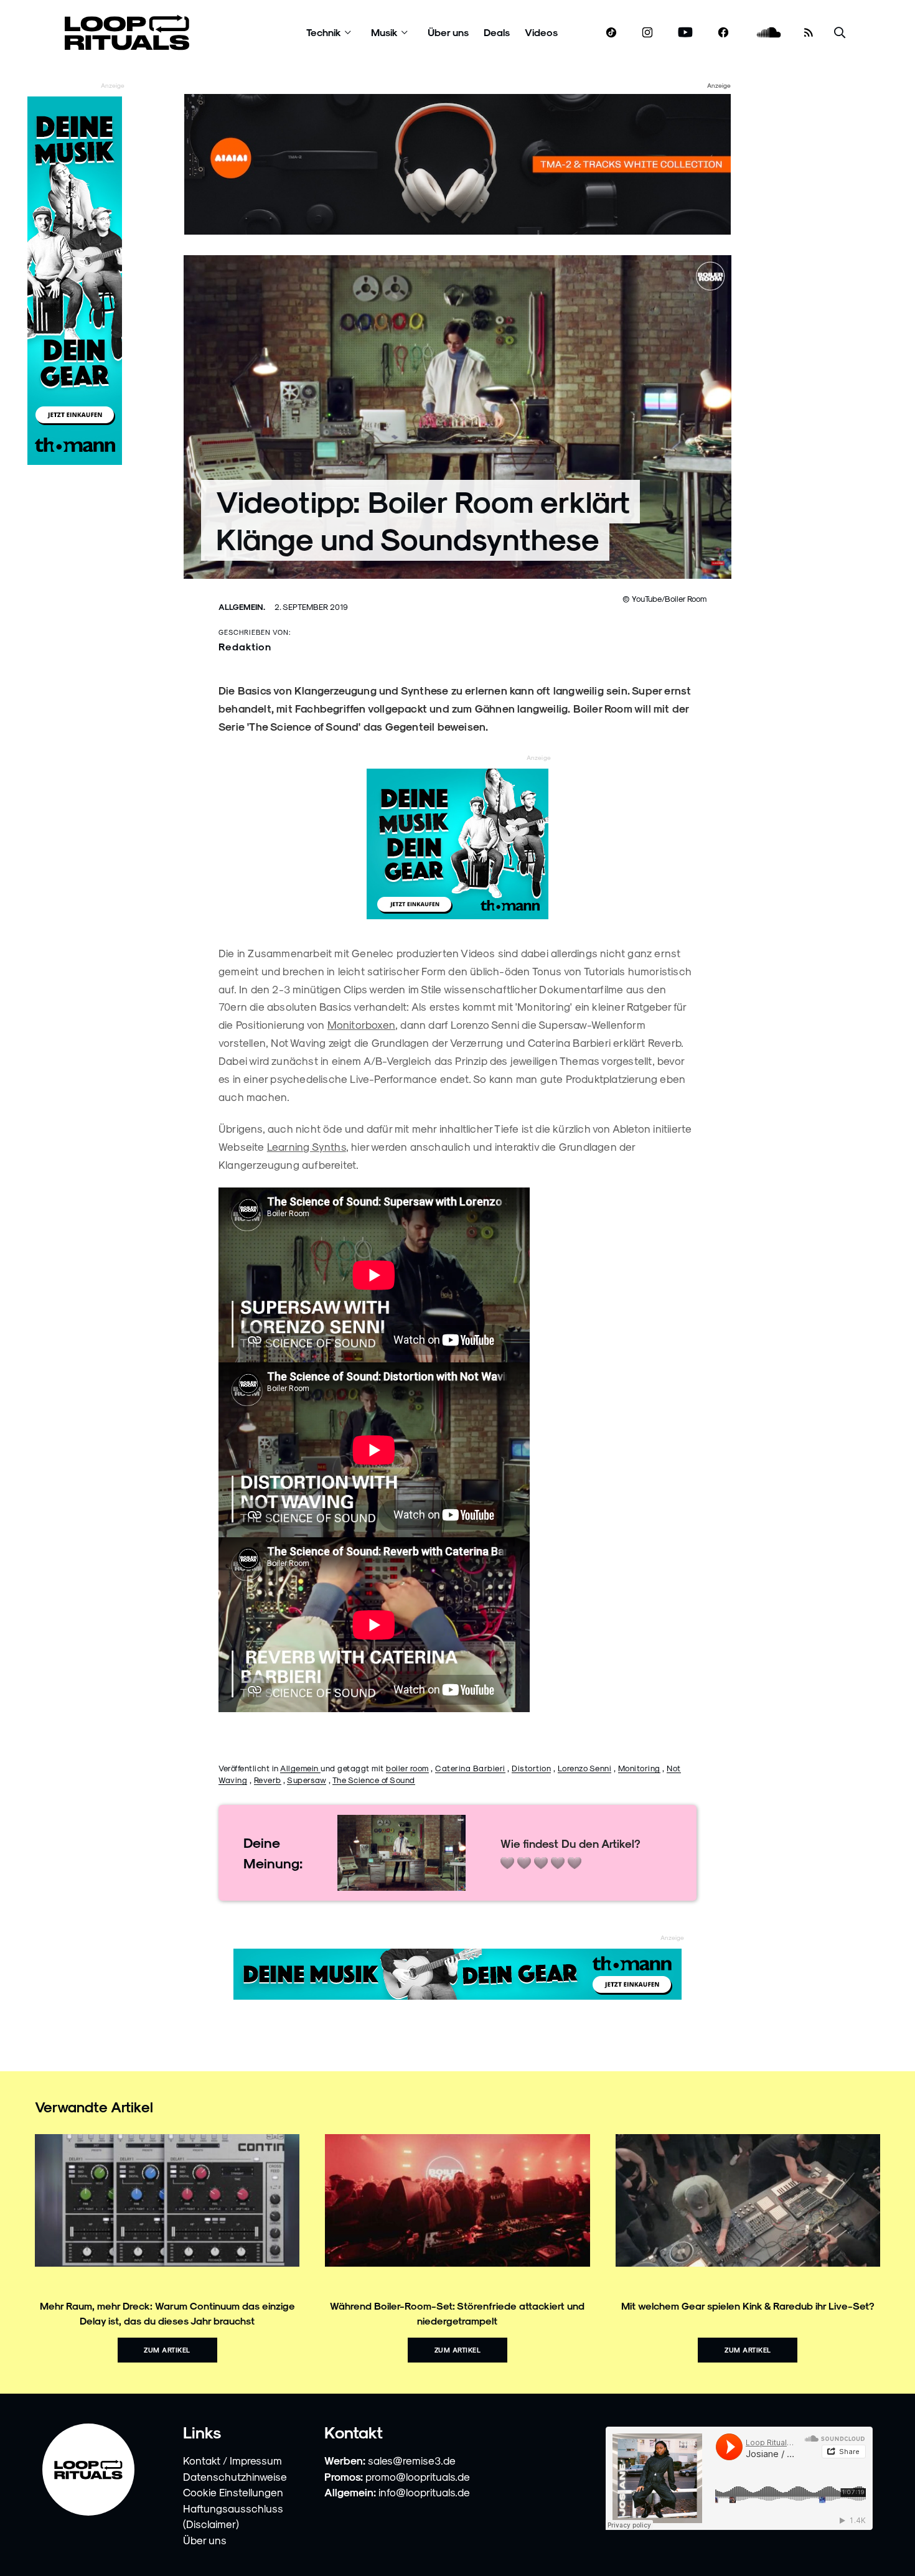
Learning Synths (307, 1146)
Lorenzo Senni (585, 1768)
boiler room (407, 1768)
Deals (497, 32)
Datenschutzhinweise (235, 2476)
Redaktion (245, 646)
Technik (324, 32)
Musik (384, 32)
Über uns (448, 32)
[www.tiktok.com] (612, 32)
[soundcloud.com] (769, 33)
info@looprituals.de (424, 2492)
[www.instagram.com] (647, 33)
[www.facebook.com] (723, 33)
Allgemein (300, 1768)
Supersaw (307, 1780)
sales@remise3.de (412, 2460)
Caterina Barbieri (470, 1768)
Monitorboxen (361, 1024)
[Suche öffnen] (840, 33)
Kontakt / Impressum (232, 2460)
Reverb (268, 1780)
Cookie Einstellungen (233, 2492)
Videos (541, 32)
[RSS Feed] (809, 32)
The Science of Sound (374, 1780)
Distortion (531, 1768)
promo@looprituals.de (418, 2476)
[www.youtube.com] (686, 33)
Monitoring (639, 1768)
